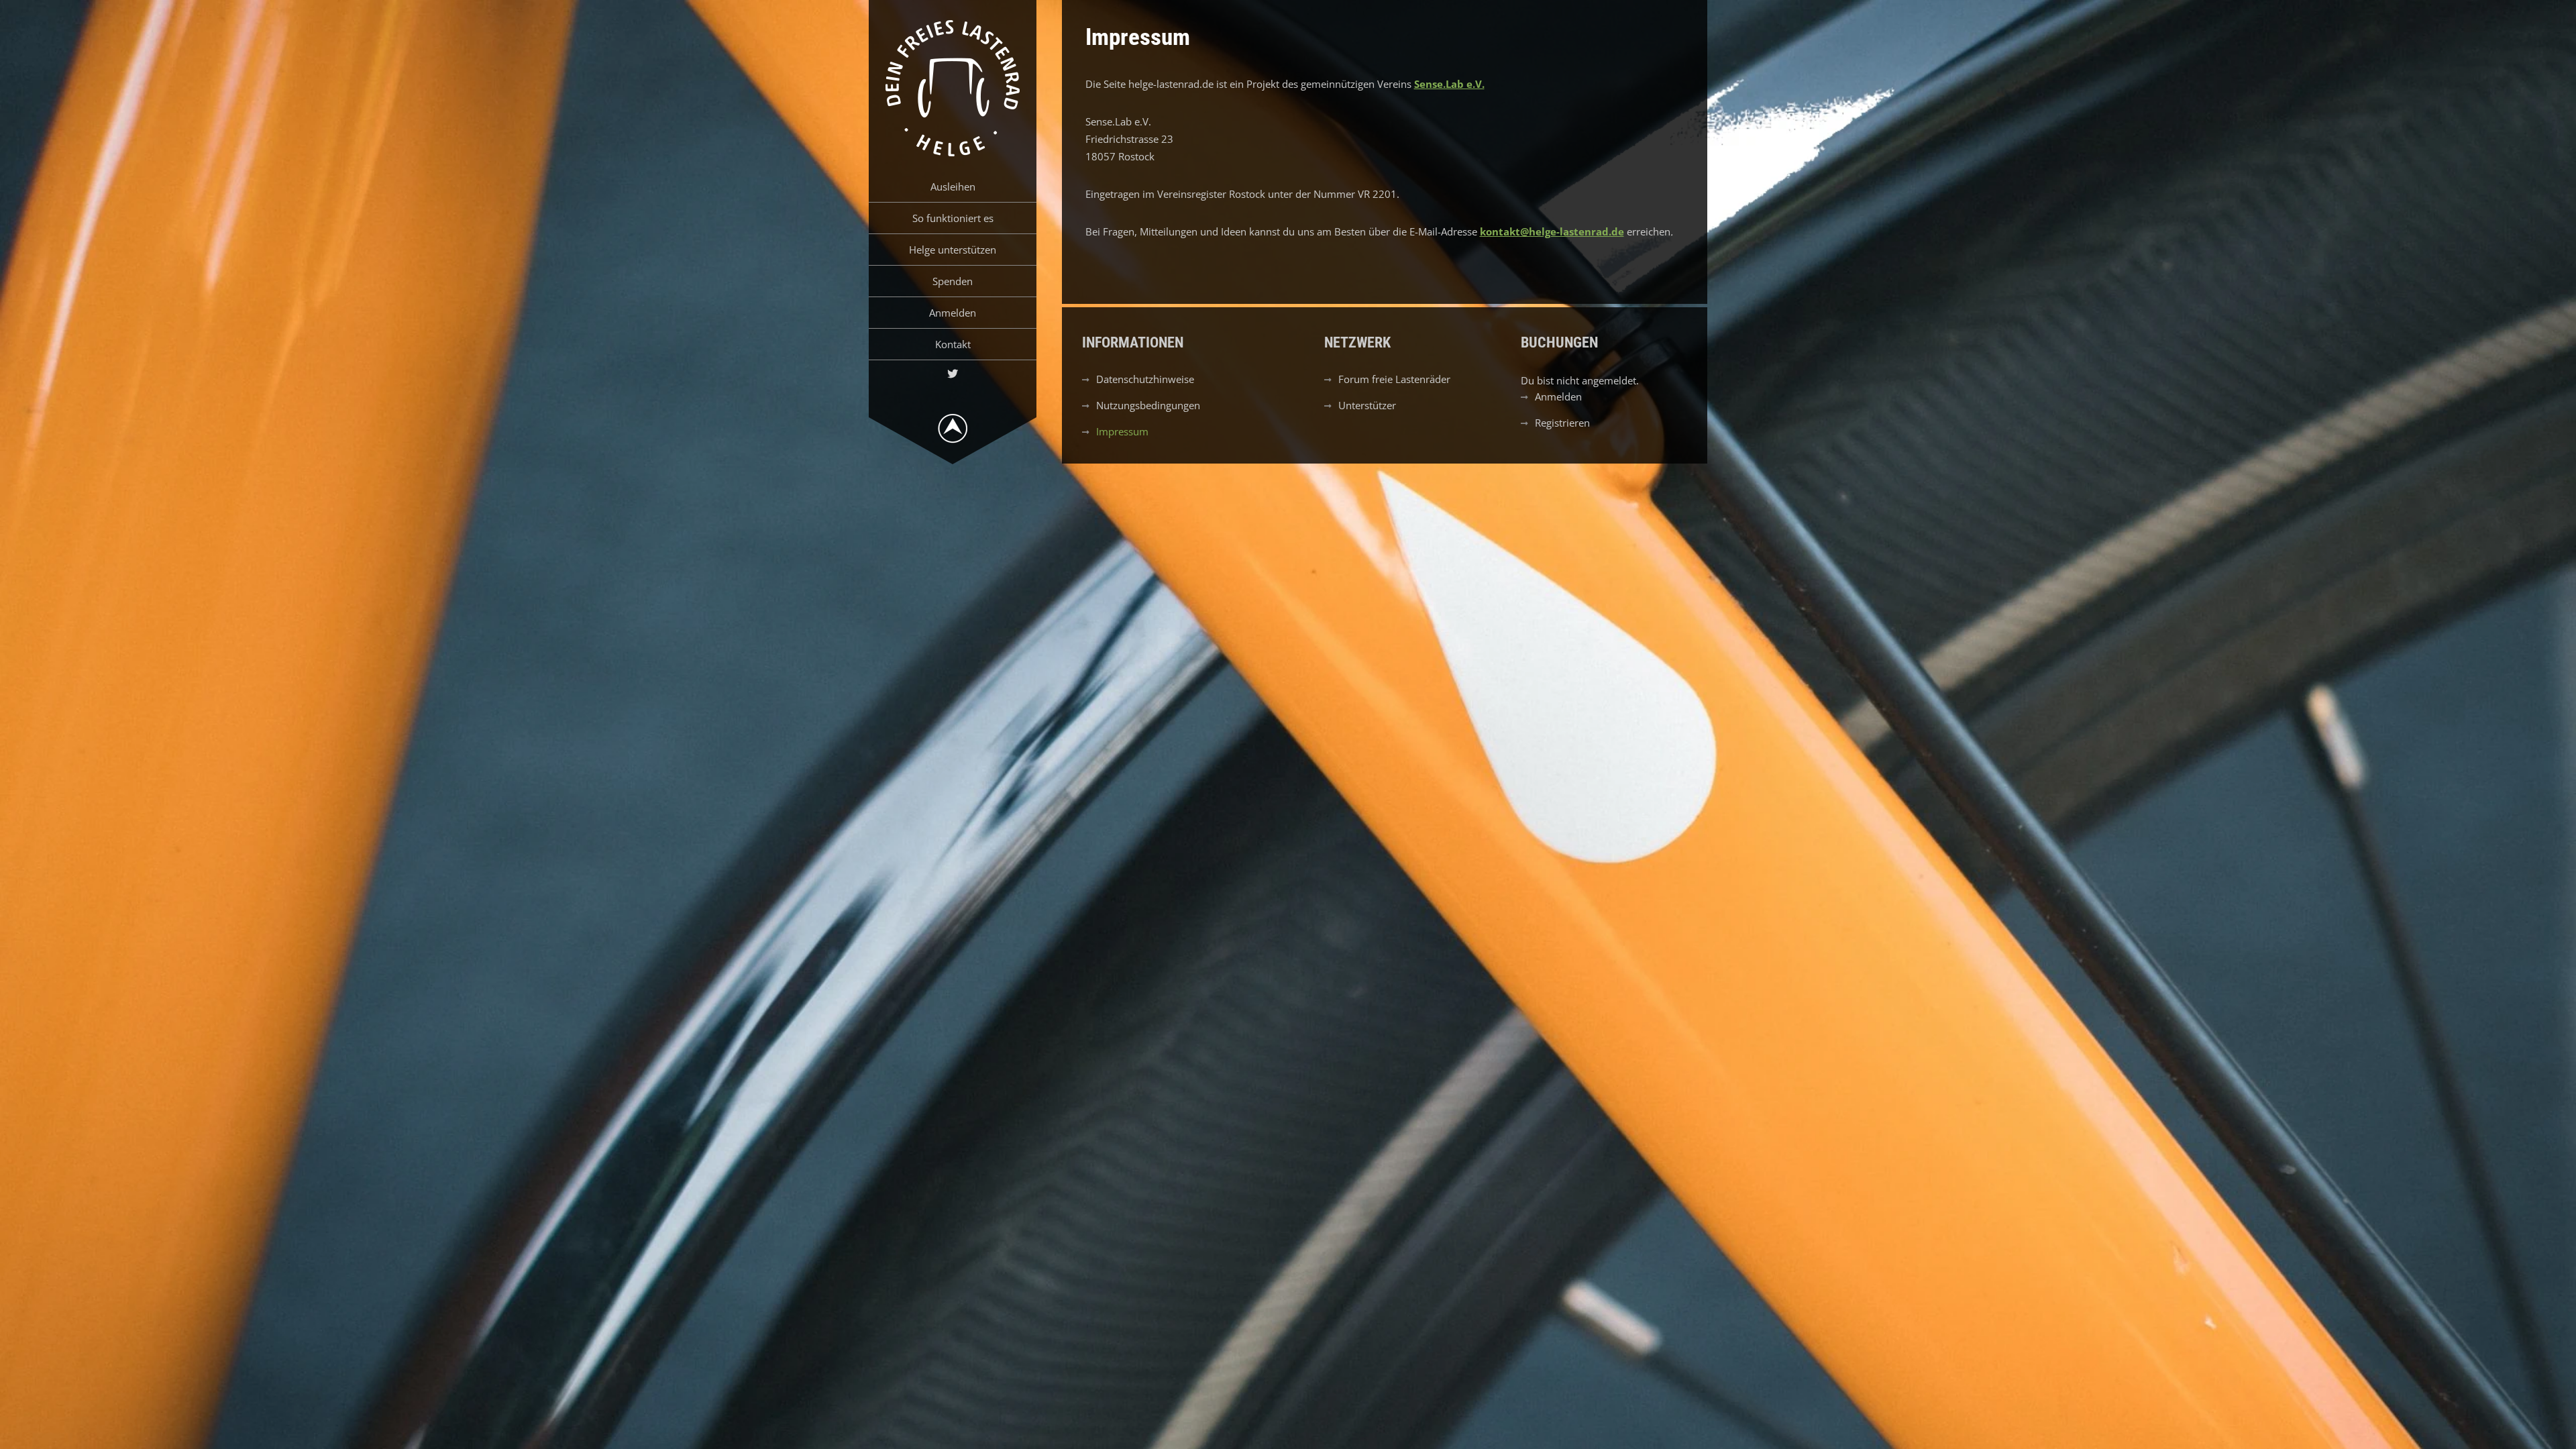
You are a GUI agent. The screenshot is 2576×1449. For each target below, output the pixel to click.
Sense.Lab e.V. (1449, 84)
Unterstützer (1367, 405)
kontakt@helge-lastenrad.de (1552, 231)
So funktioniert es (953, 218)
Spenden (953, 281)
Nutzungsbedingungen (1148, 405)
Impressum (1122, 431)
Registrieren (1562, 423)
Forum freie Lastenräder (1394, 379)
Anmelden (953, 313)
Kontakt (953, 344)
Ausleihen (953, 186)
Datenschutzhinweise (1145, 379)
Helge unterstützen (953, 250)
